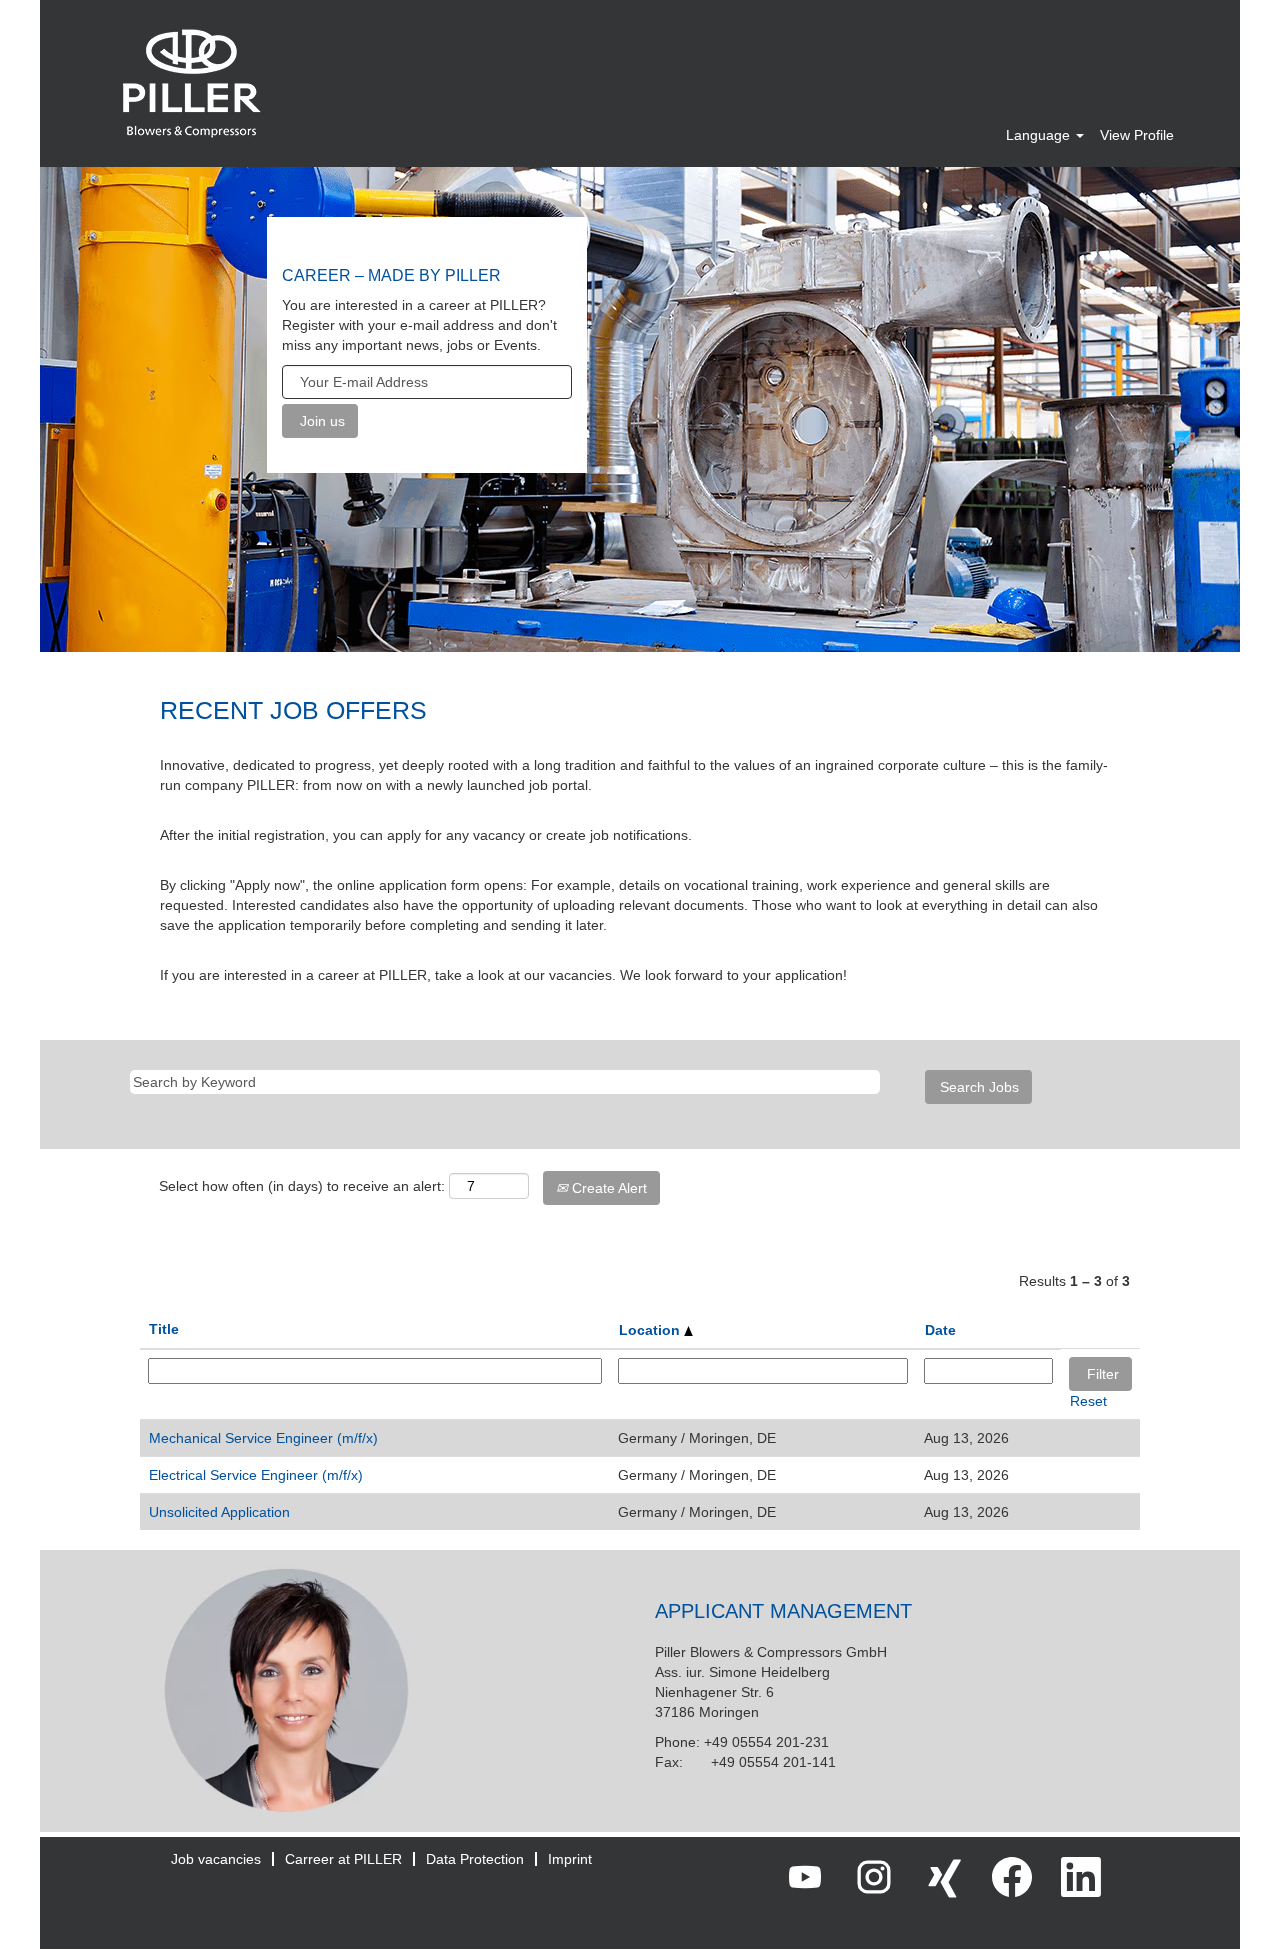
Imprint (570, 1859)
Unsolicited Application (219, 1512)
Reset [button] (1088, 1401)
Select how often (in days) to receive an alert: (302, 1186)
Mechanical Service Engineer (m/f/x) (263, 1438)
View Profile (1137, 135)
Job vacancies (216, 1859)
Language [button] (1040, 135)
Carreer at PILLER (343, 1859)
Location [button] (651, 1330)
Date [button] (940, 1330)
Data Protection (475, 1859)
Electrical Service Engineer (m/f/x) (256, 1475)
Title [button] (164, 1329)
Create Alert (607, 1188)
